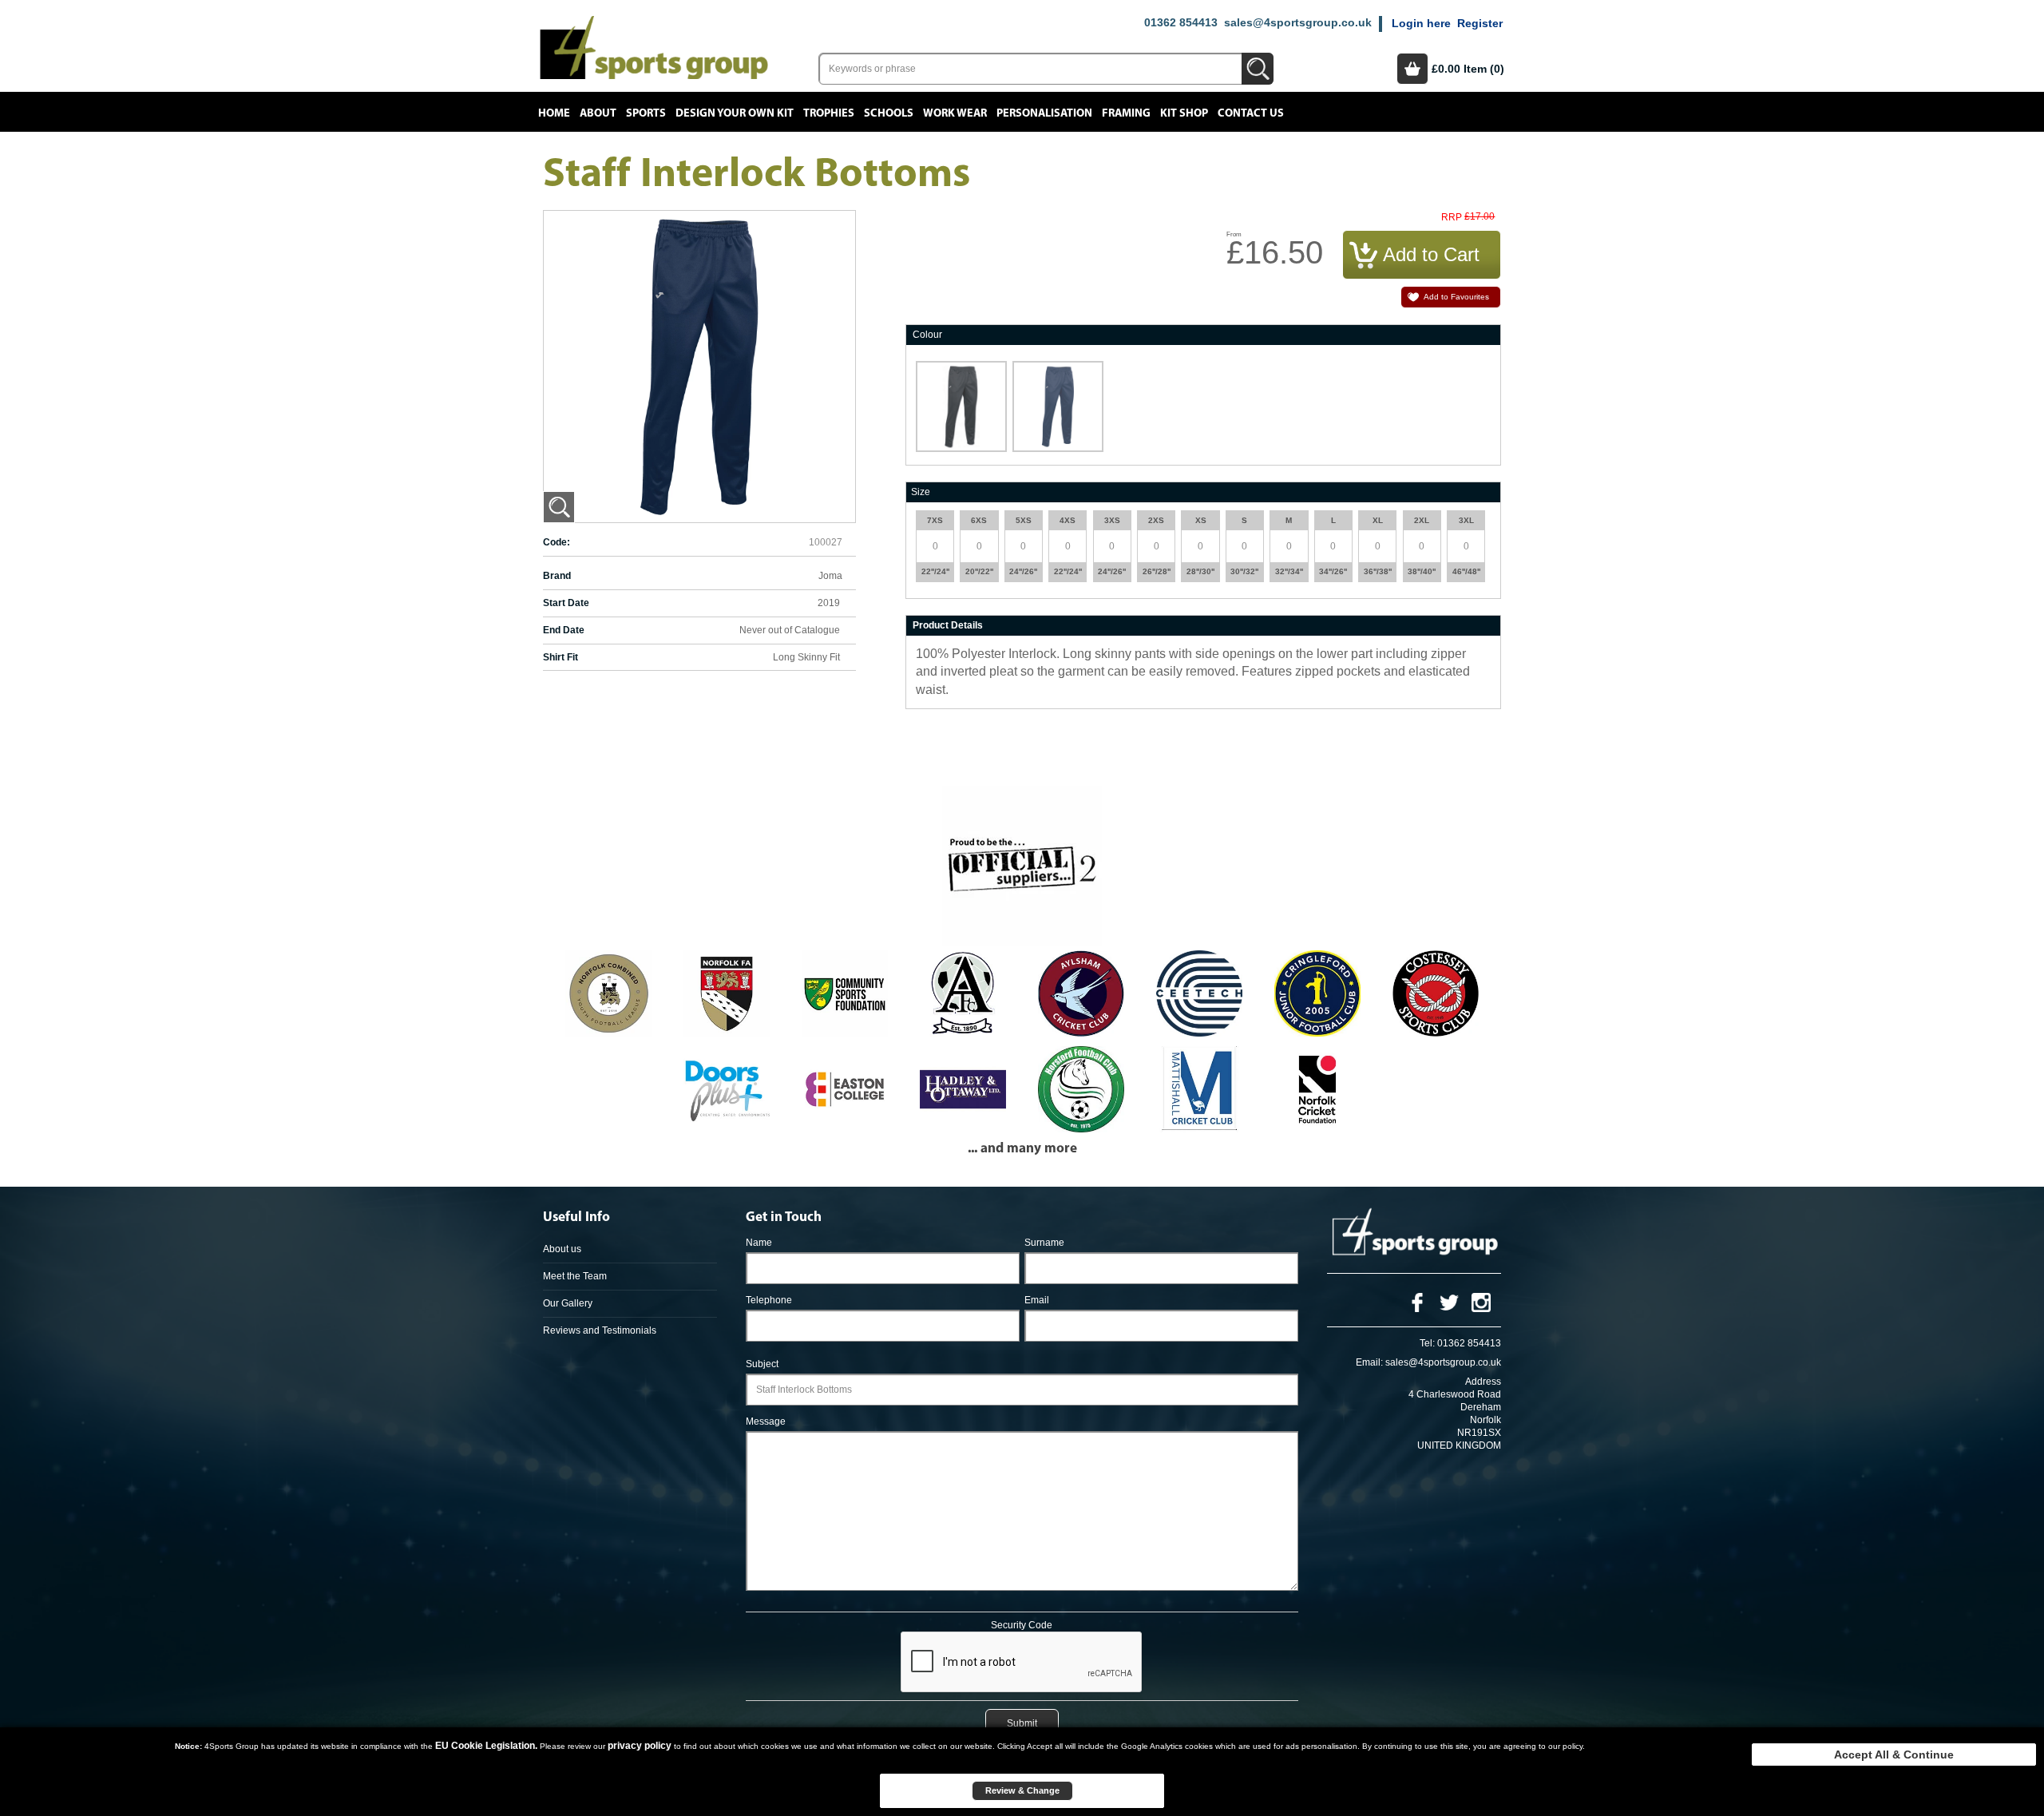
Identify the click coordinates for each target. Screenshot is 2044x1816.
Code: (557, 542)
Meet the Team (575, 1276)
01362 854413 (1181, 22)
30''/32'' (1244, 571)
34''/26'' (1333, 571)
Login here (1421, 23)
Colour (927, 335)
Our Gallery (568, 1303)
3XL (1466, 520)
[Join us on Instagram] (1481, 1302)
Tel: (1427, 1343)
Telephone (769, 1300)
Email (1037, 1300)
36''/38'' (1378, 571)
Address (1483, 1382)
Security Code (1022, 1625)
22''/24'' (935, 571)
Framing (1126, 113)
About (598, 113)
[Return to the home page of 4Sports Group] (654, 47)
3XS (1112, 520)
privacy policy (640, 1746)
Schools (889, 113)
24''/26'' (1023, 571)
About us (562, 1249)
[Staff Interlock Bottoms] (559, 507)
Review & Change (1022, 1790)
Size (921, 492)
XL (1378, 520)
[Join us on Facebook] (1417, 1302)
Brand (557, 576)
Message (766, 1421)
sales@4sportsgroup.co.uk (1298, 22)
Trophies (829, 113)
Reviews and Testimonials (600, 1330)
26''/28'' (1157, 571)
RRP (1452, 218)
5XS (1024, 520)
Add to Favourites (1456, 297)
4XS (1068, 520)
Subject (762, 1364)
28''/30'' (1200, 571)
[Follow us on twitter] (1449, 1302)
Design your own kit (735, 113)
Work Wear (955, 113)
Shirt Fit (561, 657)
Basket (1412, 69)
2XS (1156, 520)
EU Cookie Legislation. (486, 1746)
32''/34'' (1289, 571)
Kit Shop (1184, 113)
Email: (1369, 1362)
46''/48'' (1466, 571)
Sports (646, 113)
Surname (1044, 1243)
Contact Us (1251, 113)
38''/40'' (1422, 571)
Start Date (566, 603)
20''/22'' (979, 571)
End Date (564, 630)
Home (554, 113)
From (1234, 234)
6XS (979, 520)
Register (1480, 23)
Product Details (948, 625)
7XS (935, 520)
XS (1201, 520)
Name (759, 1243)
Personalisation (1044, 113)
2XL (1422, 520)
